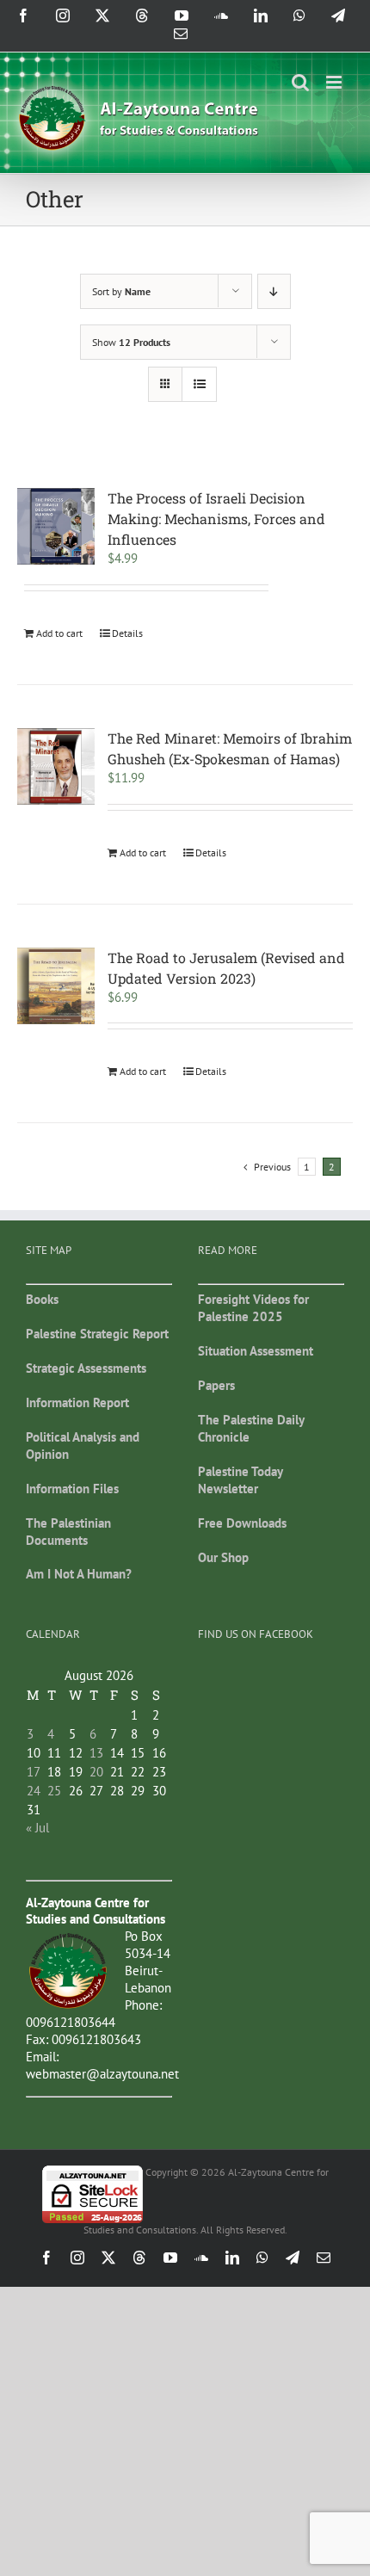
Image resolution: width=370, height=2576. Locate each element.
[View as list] (199, 384)
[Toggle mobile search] (300, 82)
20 (96, 1772)
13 (96, 1753)
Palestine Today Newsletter (240, 1480)
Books (42, 1299)
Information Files (72, 1489)
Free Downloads (242, 1523)
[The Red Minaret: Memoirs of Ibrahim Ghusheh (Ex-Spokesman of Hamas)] (56, 767)
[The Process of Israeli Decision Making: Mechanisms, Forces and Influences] (56, 527)
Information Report (77, 1402)
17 (34, 1772)
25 (54, 1791)
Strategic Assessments (86, 1368)
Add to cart (59, 633)
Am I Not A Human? (79, 1574)
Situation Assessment (256, 1351)
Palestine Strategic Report (97, 1334)
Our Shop (223, 1557)
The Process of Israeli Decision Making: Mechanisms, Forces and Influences (216, 519)
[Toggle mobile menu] (335, 82)
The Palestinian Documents (68, 1532)
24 (34, 1791)
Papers (216, 1385)
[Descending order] (274, 291)
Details (127, 633)
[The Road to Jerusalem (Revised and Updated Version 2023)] (56, 986)
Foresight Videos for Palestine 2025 (253, 1308)
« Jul (37, 1828)
